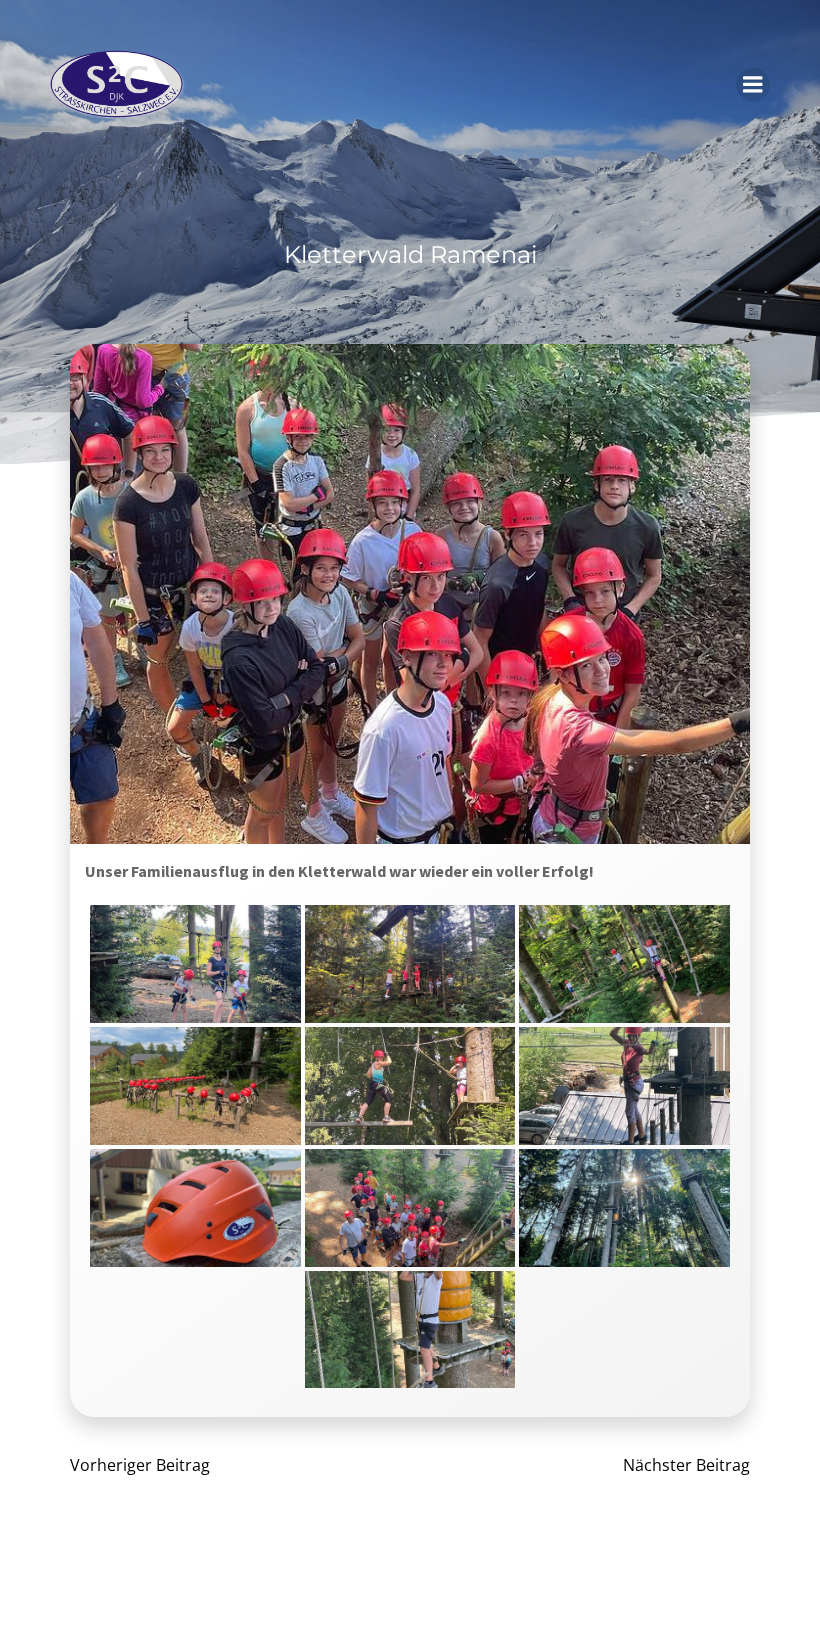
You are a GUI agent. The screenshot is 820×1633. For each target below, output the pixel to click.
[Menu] (753, 85)
